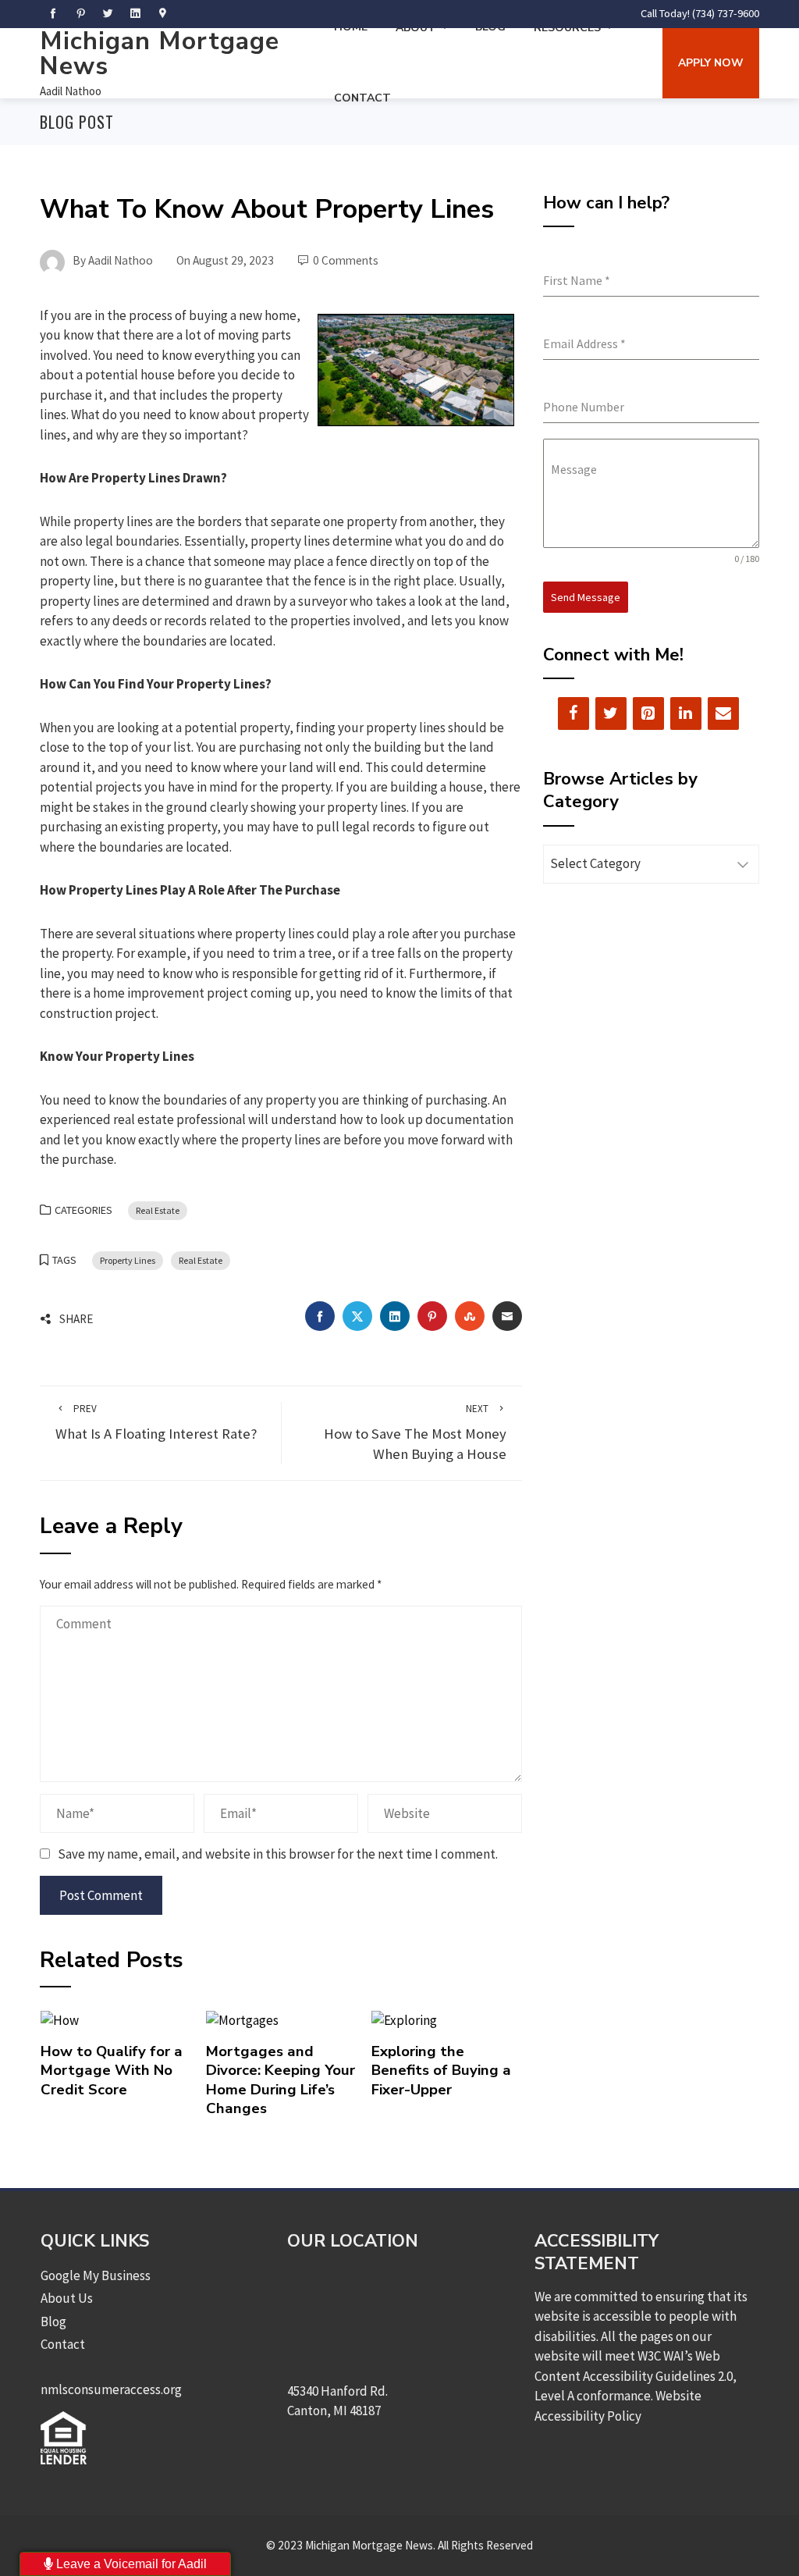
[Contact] (723, 713)
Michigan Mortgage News (160, 53)
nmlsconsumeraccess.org (111, 2389)
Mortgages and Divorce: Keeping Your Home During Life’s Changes (281, 2080)
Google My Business (96, 2275)
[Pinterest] (648, 713)
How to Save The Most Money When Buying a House (415, 1433)
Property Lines (128, 1260)
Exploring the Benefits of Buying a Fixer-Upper (441, 2071)
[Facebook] (574, 713)
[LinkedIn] (686, 713)
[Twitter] (611, 713)
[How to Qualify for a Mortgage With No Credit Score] (60, 2019)
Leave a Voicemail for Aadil (130, 2564)
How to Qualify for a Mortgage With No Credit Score (112, 2071)
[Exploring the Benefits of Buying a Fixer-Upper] (404, 2019)
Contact (362, 98)
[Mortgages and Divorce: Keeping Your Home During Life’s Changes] (242, 2019)
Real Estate (158, 1210)
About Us (67, 2298)
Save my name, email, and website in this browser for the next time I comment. (278, 1854)
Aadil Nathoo (71, 91)
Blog (53, 2322)
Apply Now (711, 63)
